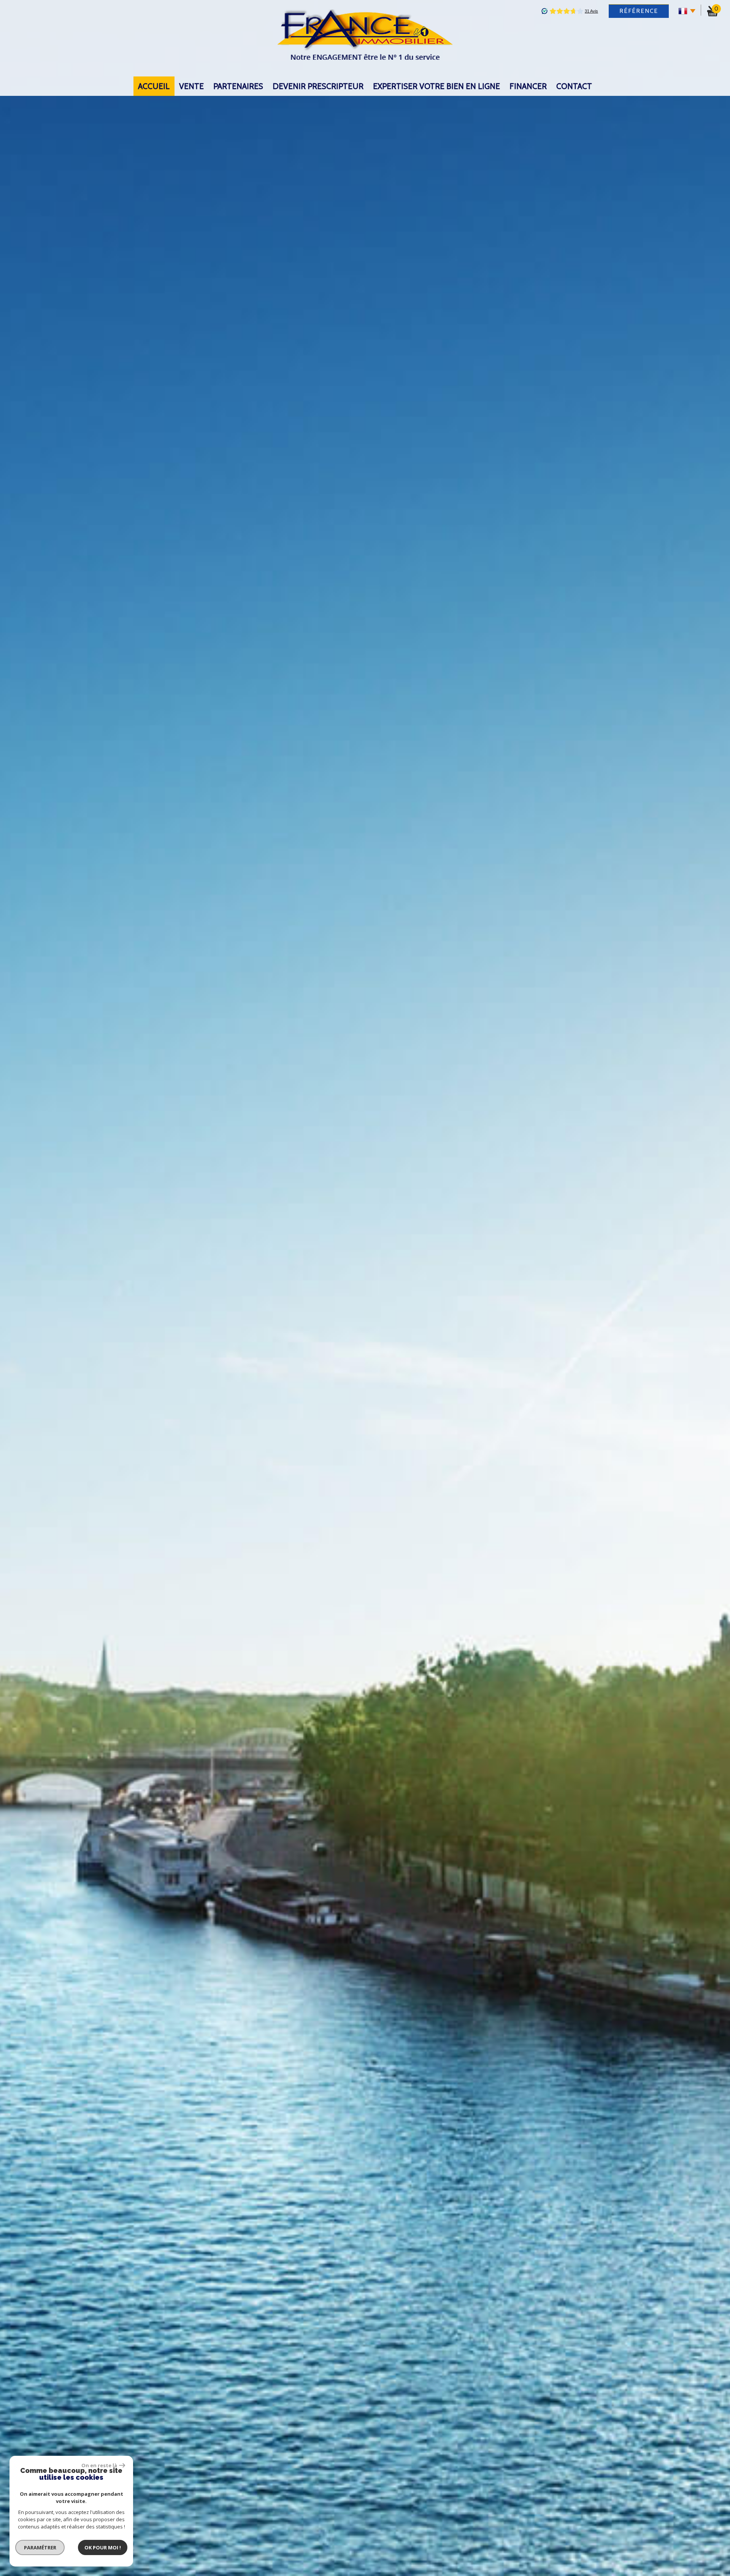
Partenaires (238, 86)
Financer (528, 86)
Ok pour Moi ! (103, 2547)
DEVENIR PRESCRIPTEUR (318, 86)
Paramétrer (40, 2547)
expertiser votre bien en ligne (436, 86)
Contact (574, 86)
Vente (191, 86)
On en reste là (99, 2465)
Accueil (154, 86)
